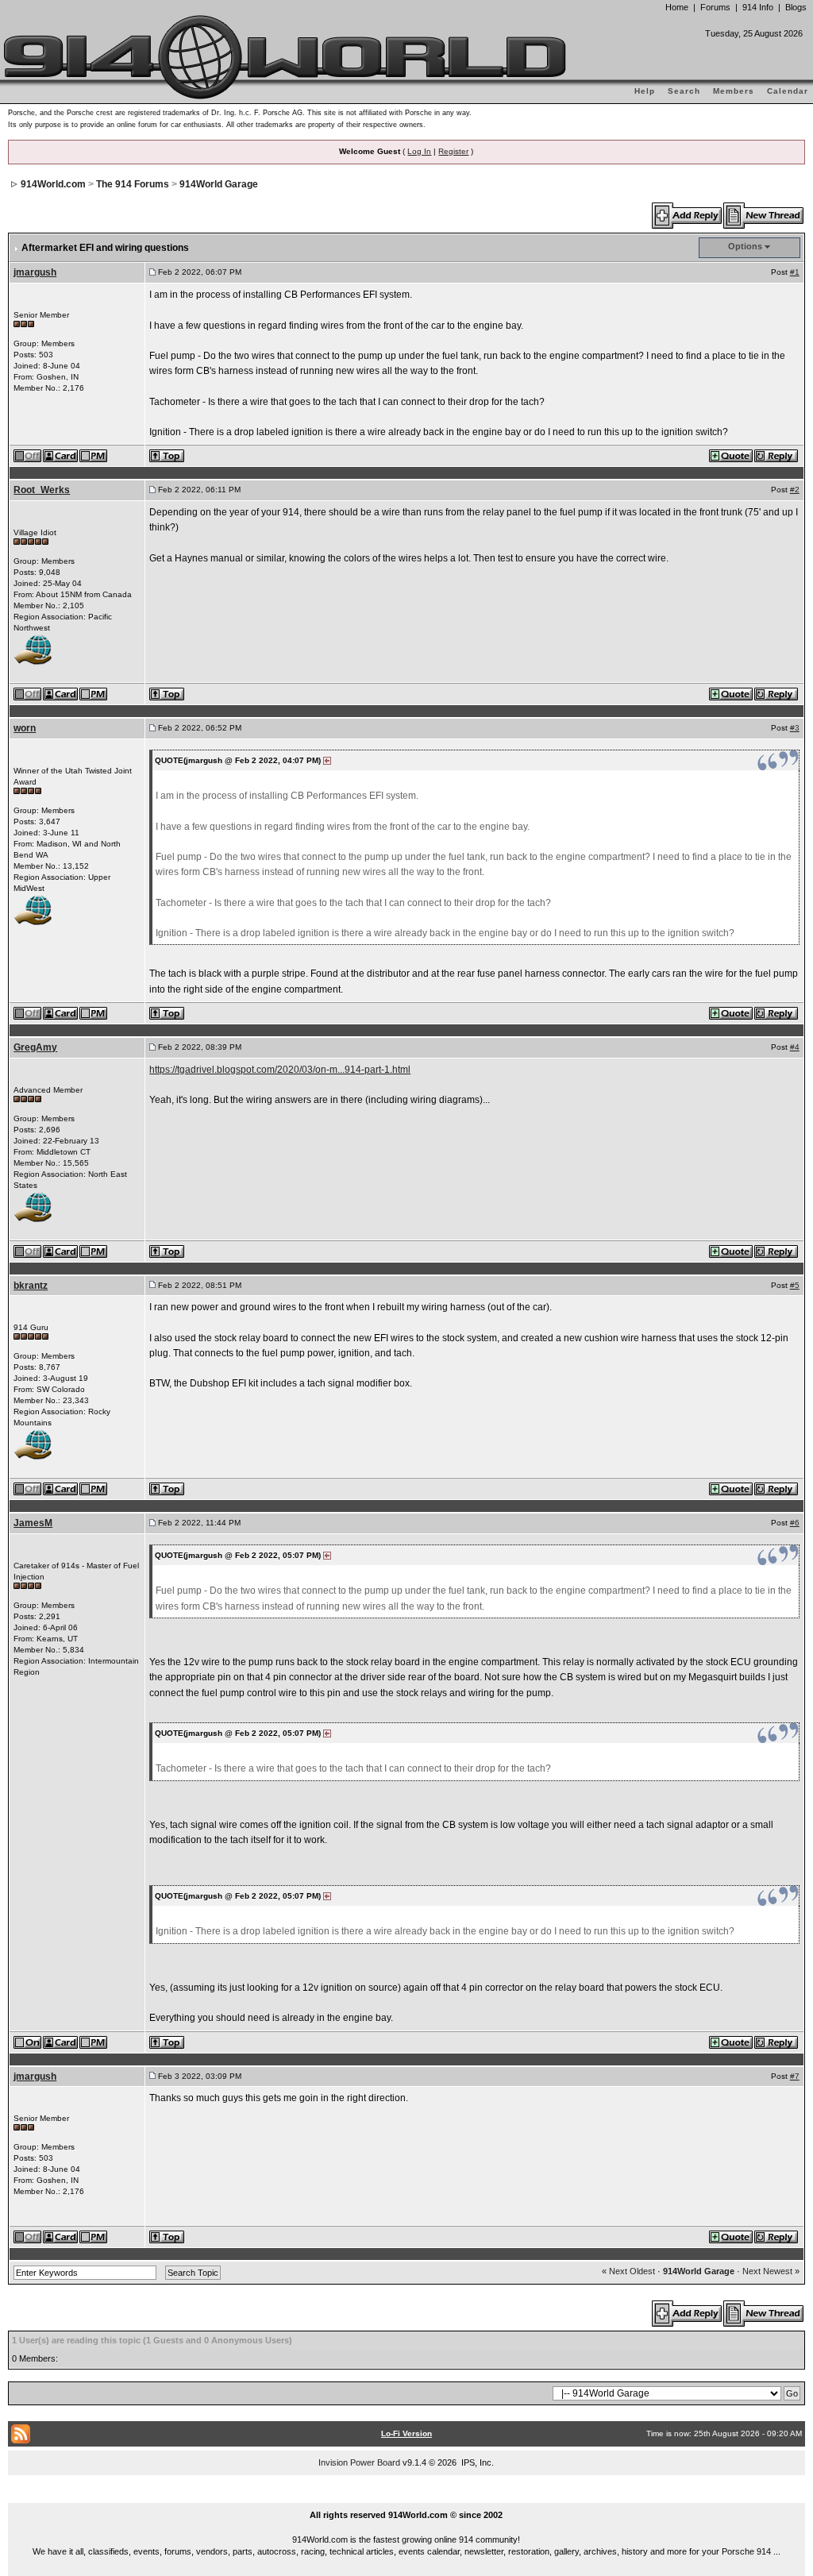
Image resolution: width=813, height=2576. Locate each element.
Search (684, 91)
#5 (795, 1285)
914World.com (53, 184)
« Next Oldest (628, 2271)
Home (677, 7)
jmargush (35, 272)
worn (25, 728)
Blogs (796, 7)
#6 (795, 1523)
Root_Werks (42, 490)
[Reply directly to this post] (777, 455)
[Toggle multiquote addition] (732, 455)
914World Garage (219, 184)
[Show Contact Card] (61, 455)
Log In (419, 151)
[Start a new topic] (764, 215)
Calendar (788, 91)
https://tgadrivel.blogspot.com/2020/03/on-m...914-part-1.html (280, 1070)
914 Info (758, 7)
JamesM (33, 1523)
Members (734, 91)
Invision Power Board (359, 2462)
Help (645, 91)
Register (453, 151)
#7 (795, 2076)
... (407, 2497)
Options (745, 246)
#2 (795, 490)
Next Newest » (771, 2271)
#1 (795, 272)
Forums (715, 7)
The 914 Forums (133, 184)
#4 (795, 1047)
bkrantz (31, 1286)
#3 (795, 728)
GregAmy (35, 1047)
